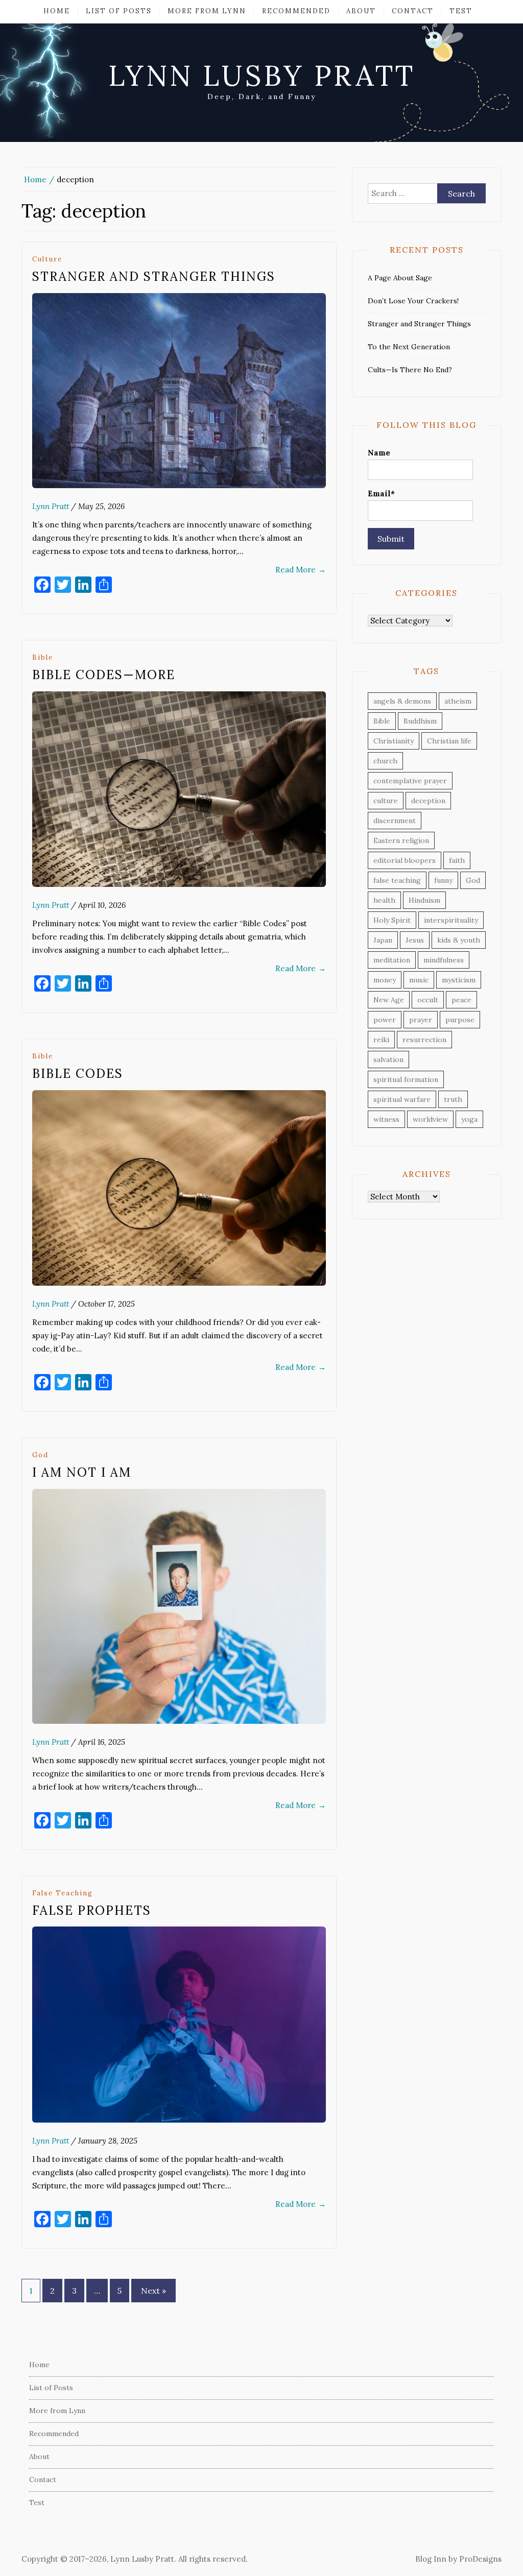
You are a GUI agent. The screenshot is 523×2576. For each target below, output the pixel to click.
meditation (392, 960)
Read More (301, 570)
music (419, 980)
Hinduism (424, 900)
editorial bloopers (405, 860)
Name (379, 453)
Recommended (296, 11)
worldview (430, 1119)
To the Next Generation (409, 347)
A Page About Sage (400, 278)
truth (453, 1099)
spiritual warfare (402, 1099)
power (385, 1020)
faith (457, 860)
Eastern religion (401, 840)
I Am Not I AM (82, 1472)
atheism (458, 701)
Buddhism (420, 721)
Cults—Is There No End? (410, 370)
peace (461, 1000)
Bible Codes (78, 1074)
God (40, 1455)
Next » (153, 2291)
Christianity (394, 741)
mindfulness (444, 960)
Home (57, 11)
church (385, 761)
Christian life (449, 741)
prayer (421, 1020)
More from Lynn (207, 11)
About (361, 11)
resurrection (424, 1040)
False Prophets (92, 1910)
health (384, 900)
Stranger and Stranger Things (154, 276)
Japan (383, 940)
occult (428, 1000)
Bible (43, 657)
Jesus (415, 940)
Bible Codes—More (104, 675)
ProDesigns (480, 2559)
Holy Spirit (392, 920)
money (385, 980)
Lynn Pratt (51, 506)
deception (428, 801)
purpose (460, 1020)
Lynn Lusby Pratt (262, 76)
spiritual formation (406, 1079)
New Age (389, 1000)
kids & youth (459, 940)
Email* (381, 493)
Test (461, 11)
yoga (469, 1119)
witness (386, 1119)
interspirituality (451, 920)
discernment (395, 821)
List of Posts (119, 11)
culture (47, 259)
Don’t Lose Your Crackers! (413, 301)
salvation (388, 1060)
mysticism (459, 980)
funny (443, 880)
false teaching (63, 1893)
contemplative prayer (410, 781)
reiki (381, 1040)
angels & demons (402, 701)
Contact (413, 11)
